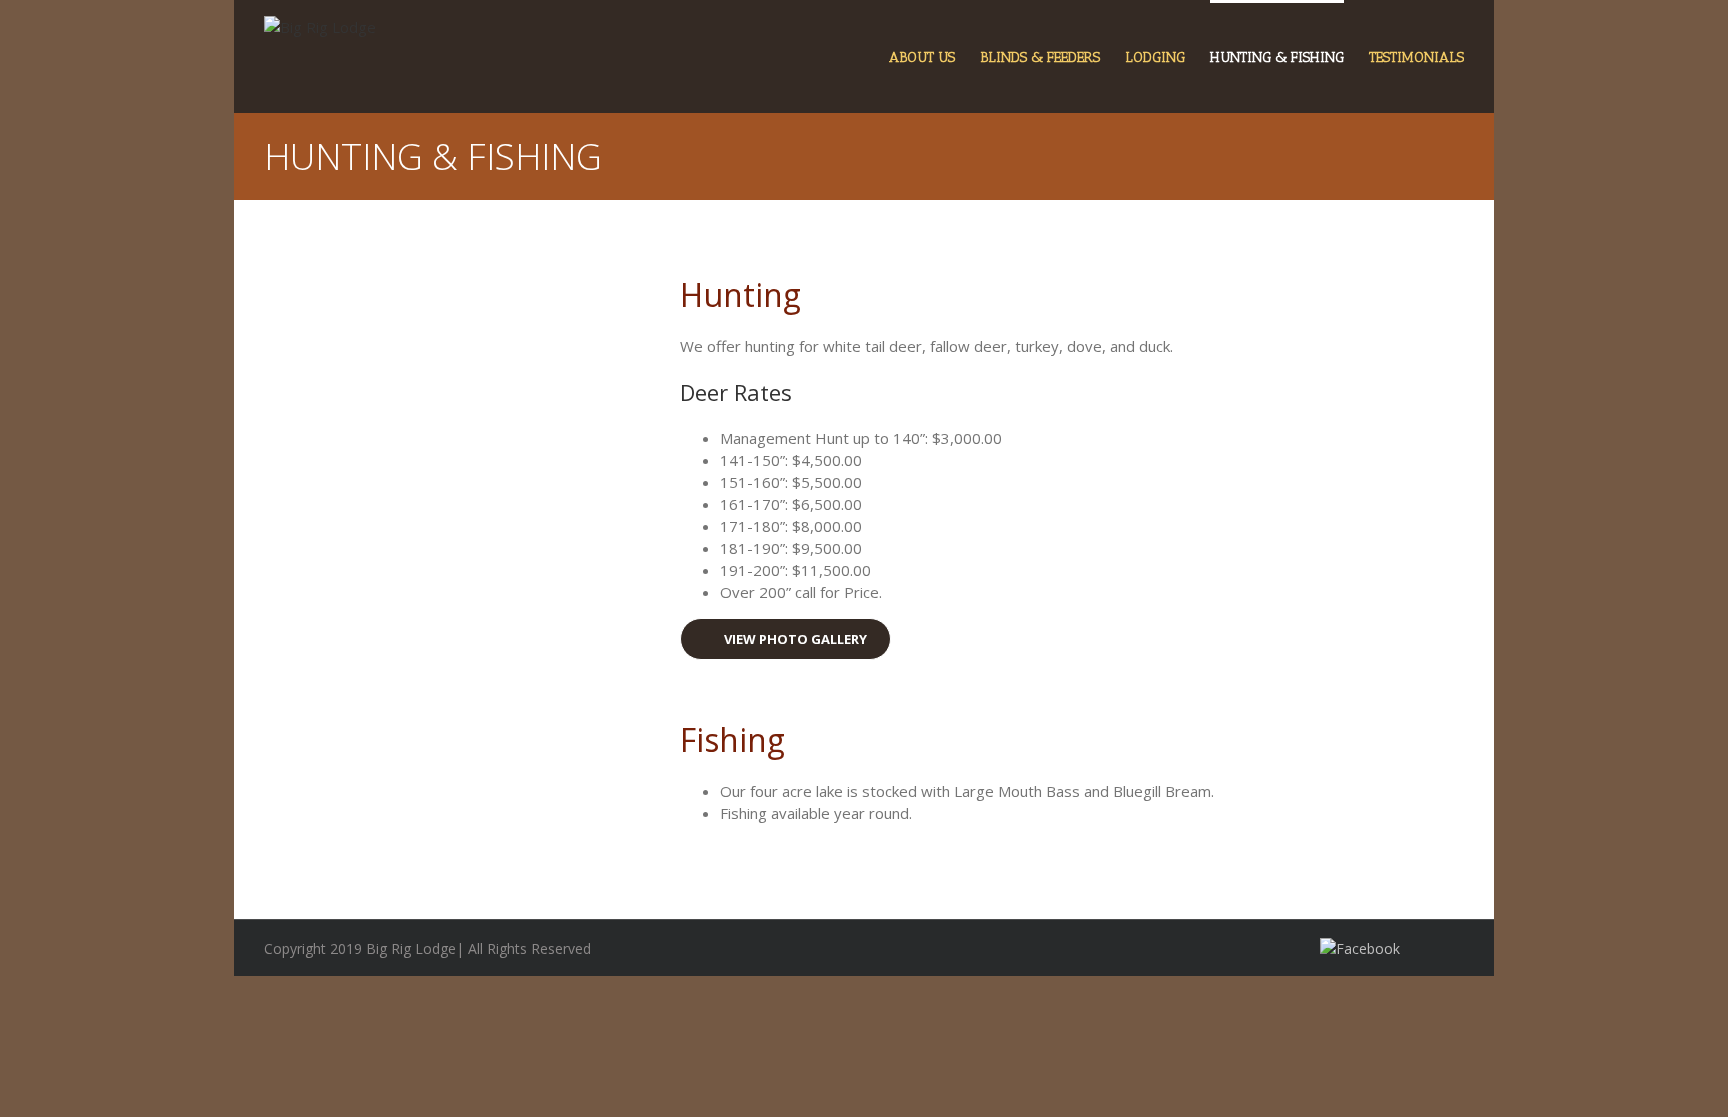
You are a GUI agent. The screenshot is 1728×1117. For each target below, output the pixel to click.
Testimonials (1416, 57)
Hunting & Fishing (1277, 57)
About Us (922, 57)
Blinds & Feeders (1040, 57)
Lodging (1155, 57)
